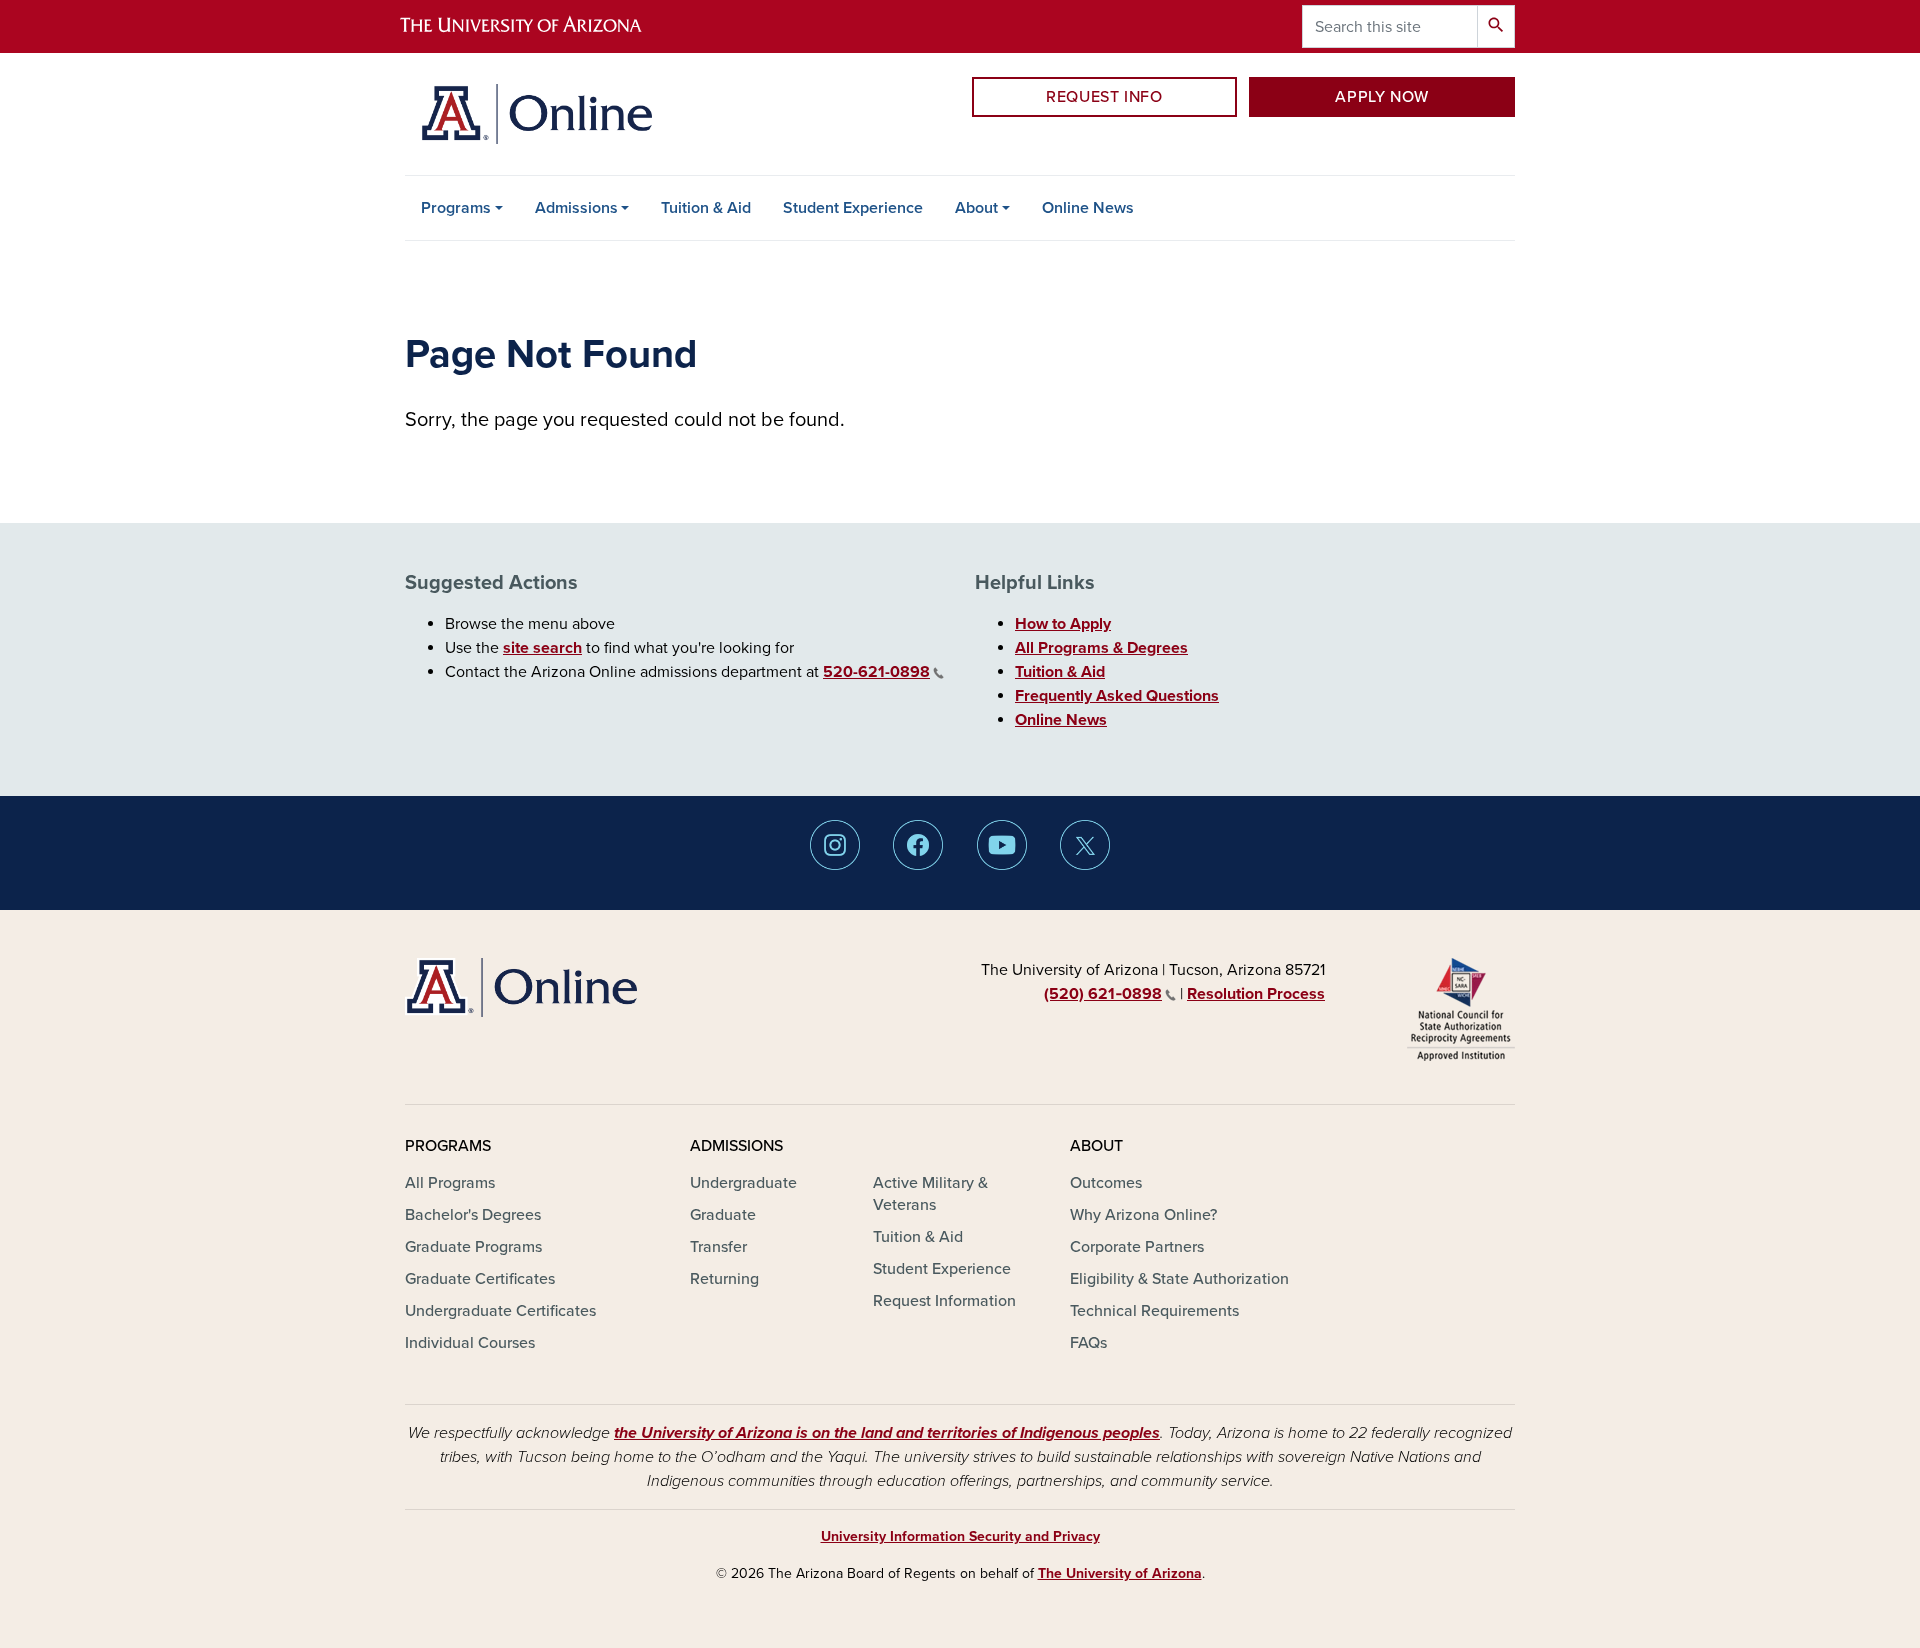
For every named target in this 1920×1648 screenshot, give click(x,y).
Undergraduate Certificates (500, 1311)
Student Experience (853, 208)
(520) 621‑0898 (1103, 994)
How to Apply (1063, 624)
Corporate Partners (1137, 1247)
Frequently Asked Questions (1117, 696)
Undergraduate (743, 1183)
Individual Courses (470, 1343)
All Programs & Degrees (1101, 648)
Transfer (718, 1247)
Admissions (576, 208)
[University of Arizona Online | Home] (536, 114)
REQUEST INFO (1104, 97)
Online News (1088, 208)
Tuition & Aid (706, 208)
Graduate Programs (473, 1247)
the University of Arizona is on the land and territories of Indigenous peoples (887, 1433)
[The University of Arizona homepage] (538, 26)
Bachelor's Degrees (473, 1215)
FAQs (1088, 1343)
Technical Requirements (1154, 1311)
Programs (456, 208)
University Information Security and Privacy (960, 1536)
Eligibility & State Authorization (1179, 1279)
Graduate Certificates (480, 1279)
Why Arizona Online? (1143, 1215)
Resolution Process (1256, 994)
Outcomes (1106, 1183)
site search (542, 648)
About (976, 208)
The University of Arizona (1120, 1573)
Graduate (723, 1215)
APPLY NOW (1382, 97)
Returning (724, 1279)
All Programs (450, 1183)
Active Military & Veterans (930, 1194)
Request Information (944, 1301)
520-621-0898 (876, 672)
